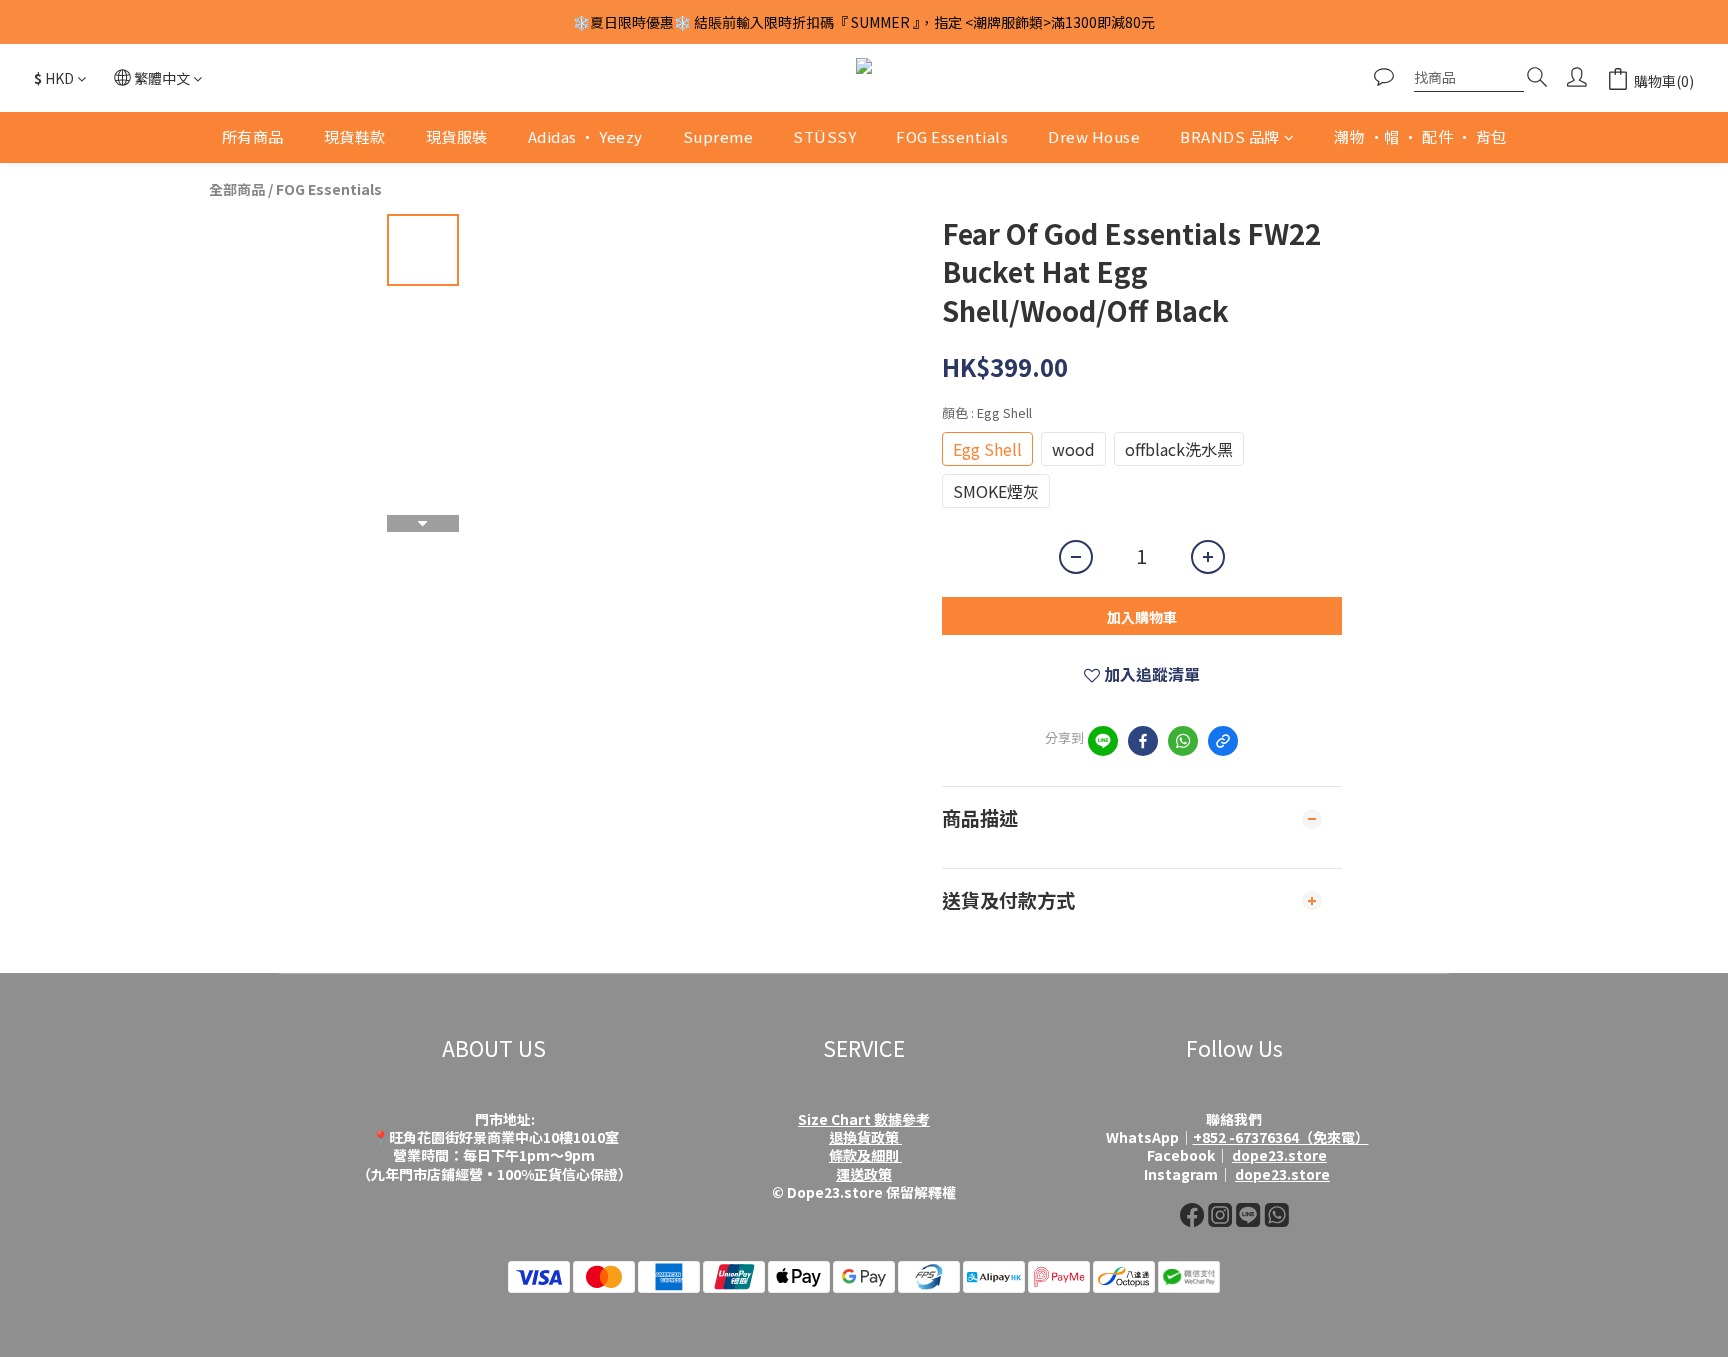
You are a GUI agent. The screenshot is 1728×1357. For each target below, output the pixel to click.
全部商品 (237, 189)
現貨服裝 (457, 136)
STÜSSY (824, 136)
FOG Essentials (952, 136)
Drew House (1094, 136)
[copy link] (1223, 741)
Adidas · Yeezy (585, 136)
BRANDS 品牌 (1230, 136)
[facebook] (1143, 741)
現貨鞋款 (355, 136)
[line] (1103, 741)
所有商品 (253, 136)
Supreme (718, 136)
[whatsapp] (1183, 741)
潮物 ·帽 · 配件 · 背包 (1420, 136)
